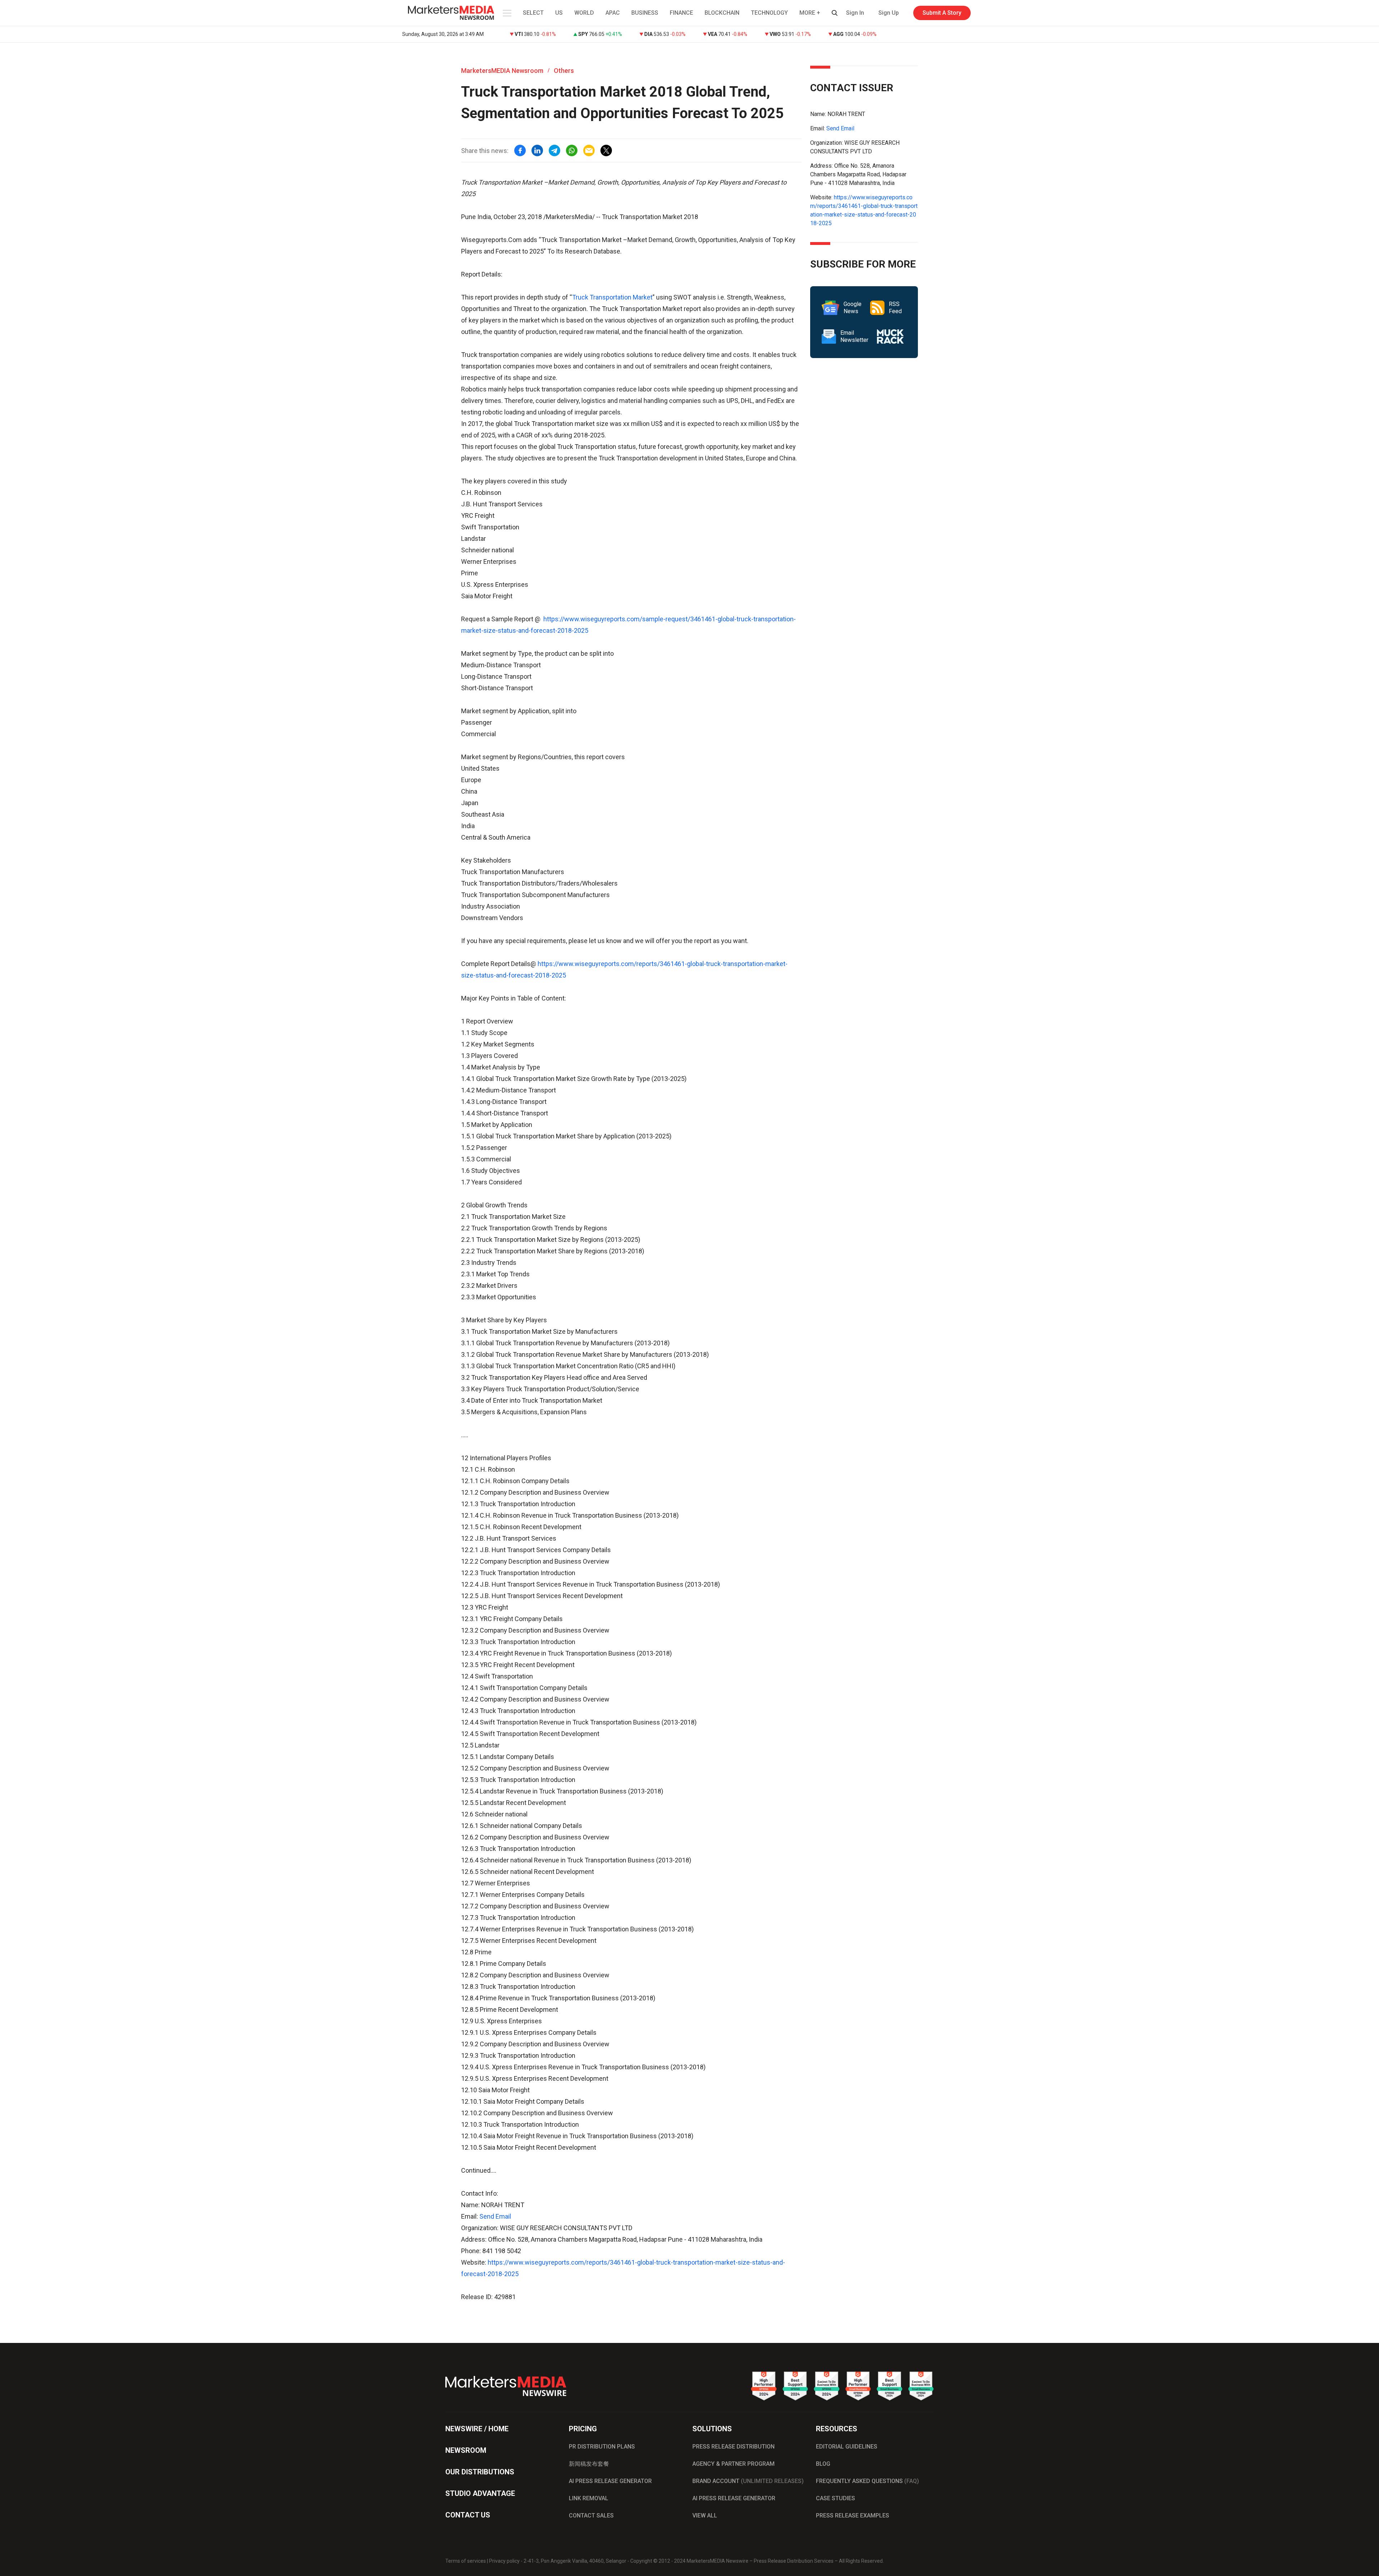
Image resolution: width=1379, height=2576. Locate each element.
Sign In (855, 13)
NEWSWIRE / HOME (477, 2429)
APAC (613, 13)
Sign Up (889, 13)
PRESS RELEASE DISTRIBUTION (733, 2447)
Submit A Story (942, 13)
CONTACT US (468, 2515)
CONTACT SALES (591, 2515)
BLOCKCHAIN (722, 13)
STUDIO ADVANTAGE (480, 2493)
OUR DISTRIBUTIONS (480, 2472)
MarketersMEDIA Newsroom (502, 71)
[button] (506, 13)
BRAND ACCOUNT (748, 2481)
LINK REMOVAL (589, 2498)
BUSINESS (645, 13)
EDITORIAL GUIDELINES (847, 2447)
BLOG (823, 2464)
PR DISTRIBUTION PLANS (602, 2447)
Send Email (495, 2216)
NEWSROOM (466, 2450)
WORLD (584, 13)
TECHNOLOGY (769, 13)
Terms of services (466, 2561)
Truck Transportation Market (612, 297)
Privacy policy (504, 2561)
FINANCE (681, 13)
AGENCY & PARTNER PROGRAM (733, 2464)
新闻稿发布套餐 (589, 2464)
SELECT (533, 13)
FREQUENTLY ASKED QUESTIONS (867, 2481)
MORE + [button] (810, 13)
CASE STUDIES (835, 2498)
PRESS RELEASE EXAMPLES (853, 2515)
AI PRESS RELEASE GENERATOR (610, 2481)
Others (564, 71)
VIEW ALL (705, 2515)
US (559, 13)
